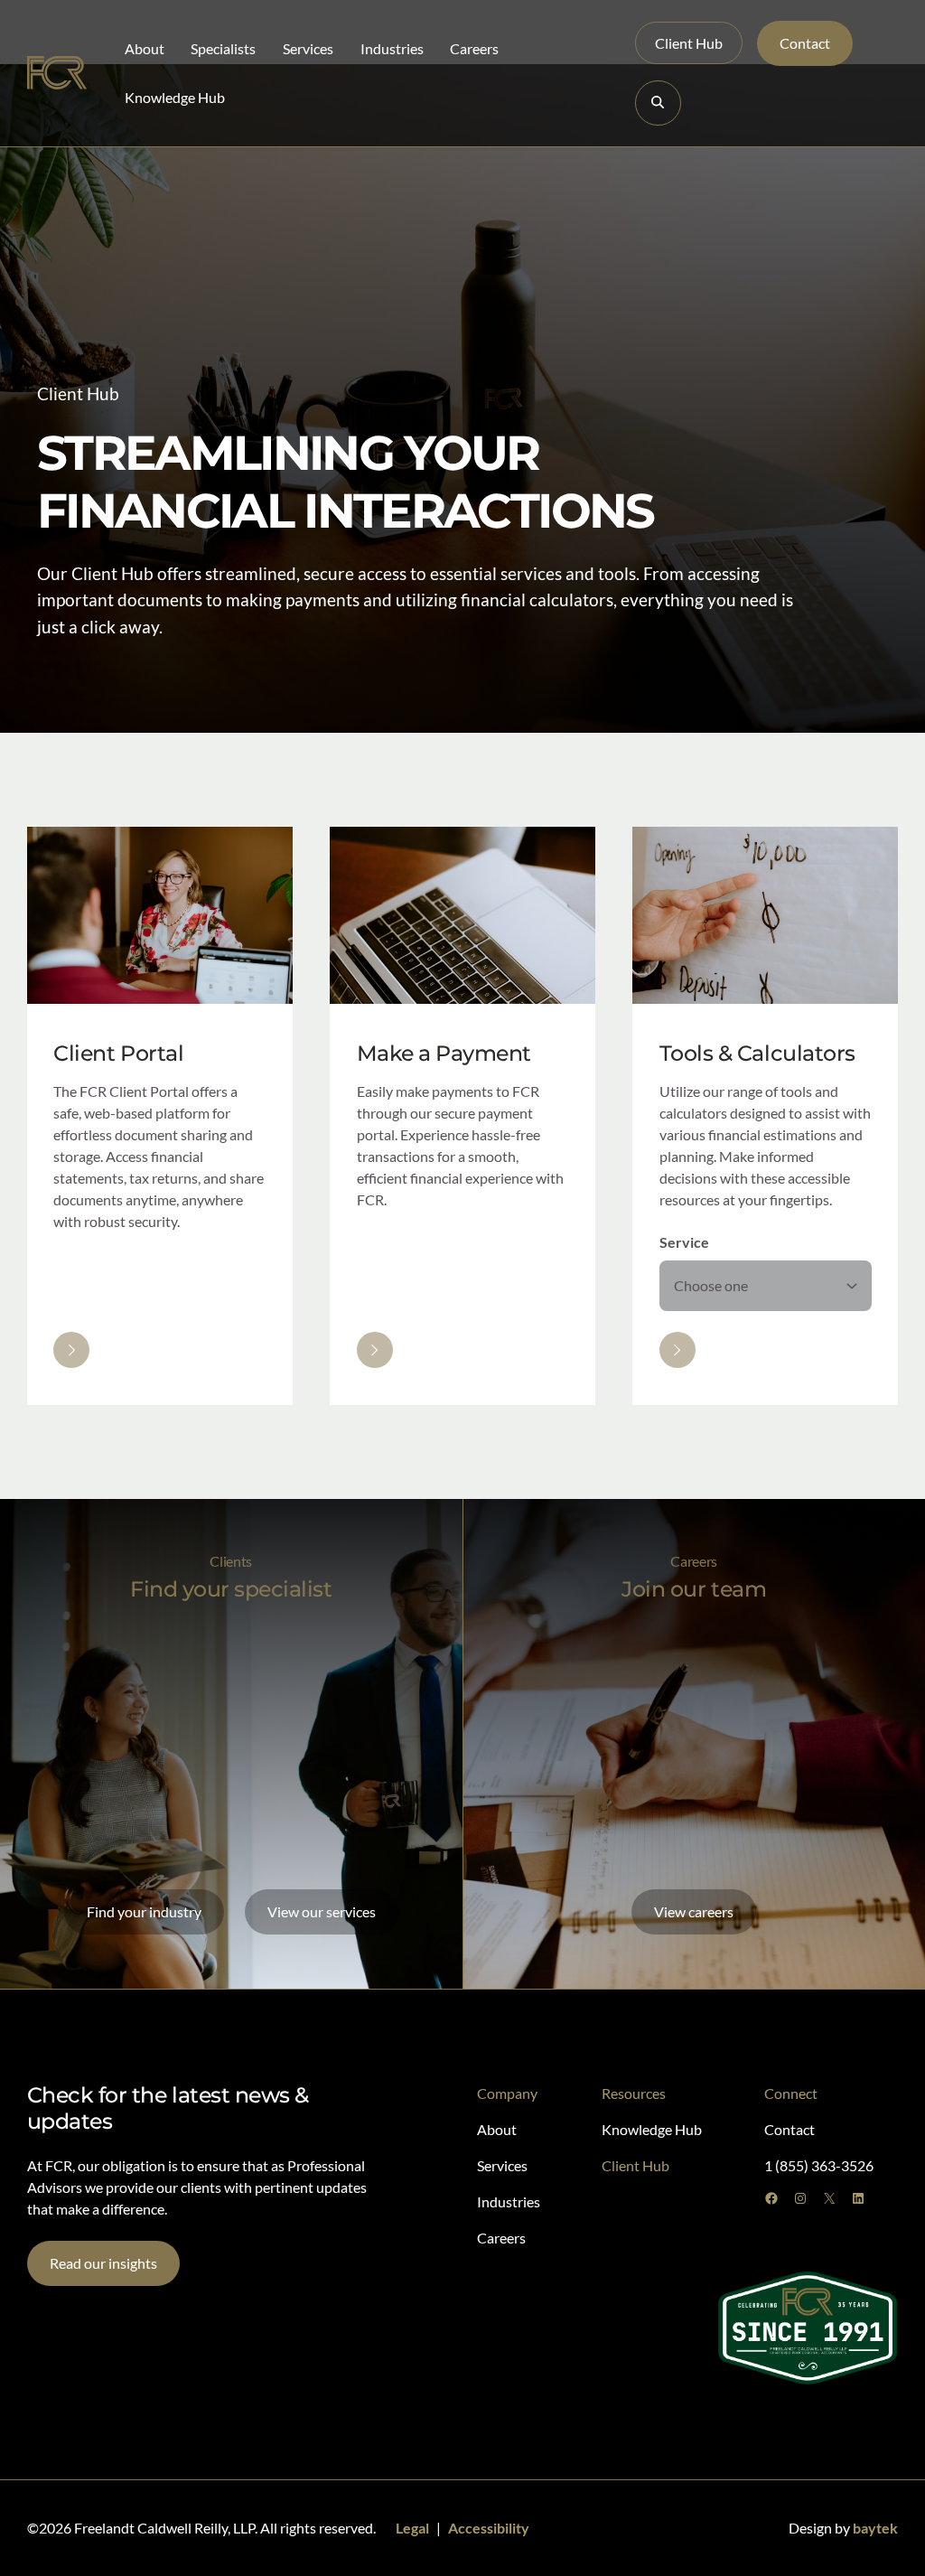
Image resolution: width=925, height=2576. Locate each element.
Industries (392, 48)
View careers (694, 1911)
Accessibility (489, 2528)
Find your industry (144, 1911)
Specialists (223, 48)
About (145, 48)
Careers (474, 48)
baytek (875, 2528)
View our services (322, 1911)
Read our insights (103, 2263)
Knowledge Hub (175, 97)
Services (308, 48)
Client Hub (689, 43)
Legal (412, 2528)
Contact (805, 43)
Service (684, 1242)
